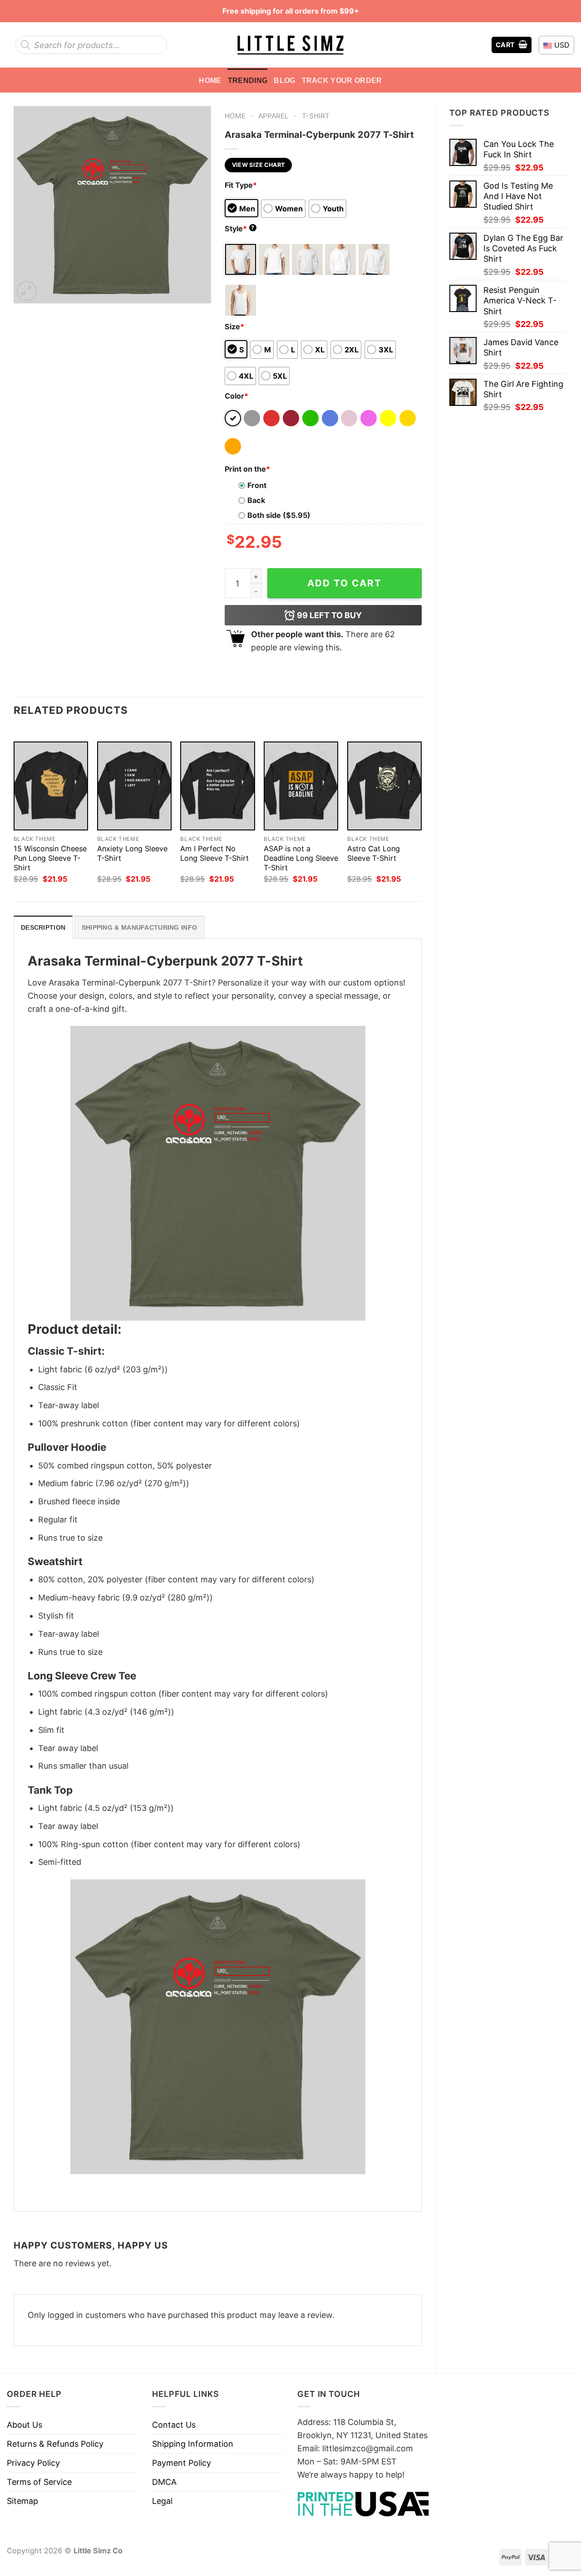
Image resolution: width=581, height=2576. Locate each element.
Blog (284, 80)
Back (256, 500)
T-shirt (316, 116)
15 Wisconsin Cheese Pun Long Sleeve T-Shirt (50, 858)
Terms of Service (39, 2482)
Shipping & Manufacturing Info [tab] (139, 927)
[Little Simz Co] (290, 45)
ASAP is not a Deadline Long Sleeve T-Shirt (301, 858)
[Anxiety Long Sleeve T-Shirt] (134, 786)
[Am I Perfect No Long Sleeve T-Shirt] (217, 786)
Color (236, 396)
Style (240, 229)
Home (210, 80)
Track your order (342, 80)
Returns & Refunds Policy (55, 2444)
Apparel (273, 116)
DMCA (164, 2482)
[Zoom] (27, 291)
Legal (162, 2501)
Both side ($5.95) (279, 515)
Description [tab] (43, 927)
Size (234, 327)
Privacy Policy (33, 2463)
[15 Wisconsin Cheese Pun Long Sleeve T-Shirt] (51, 786)
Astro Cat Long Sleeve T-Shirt (374, 853)
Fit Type (241, 185)
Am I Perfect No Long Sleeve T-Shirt (214, 853)
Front (257, 485)
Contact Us (174, 2425)
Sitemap (22, 2501)
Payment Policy (182, 2463)
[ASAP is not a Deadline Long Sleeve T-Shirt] (301, 786)
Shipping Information (193, 2444)
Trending (248, 80)
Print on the (247, 469)
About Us (25, 2425)
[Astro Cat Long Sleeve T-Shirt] (384, 786)
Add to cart (345, 583)
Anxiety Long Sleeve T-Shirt (132, 853)
